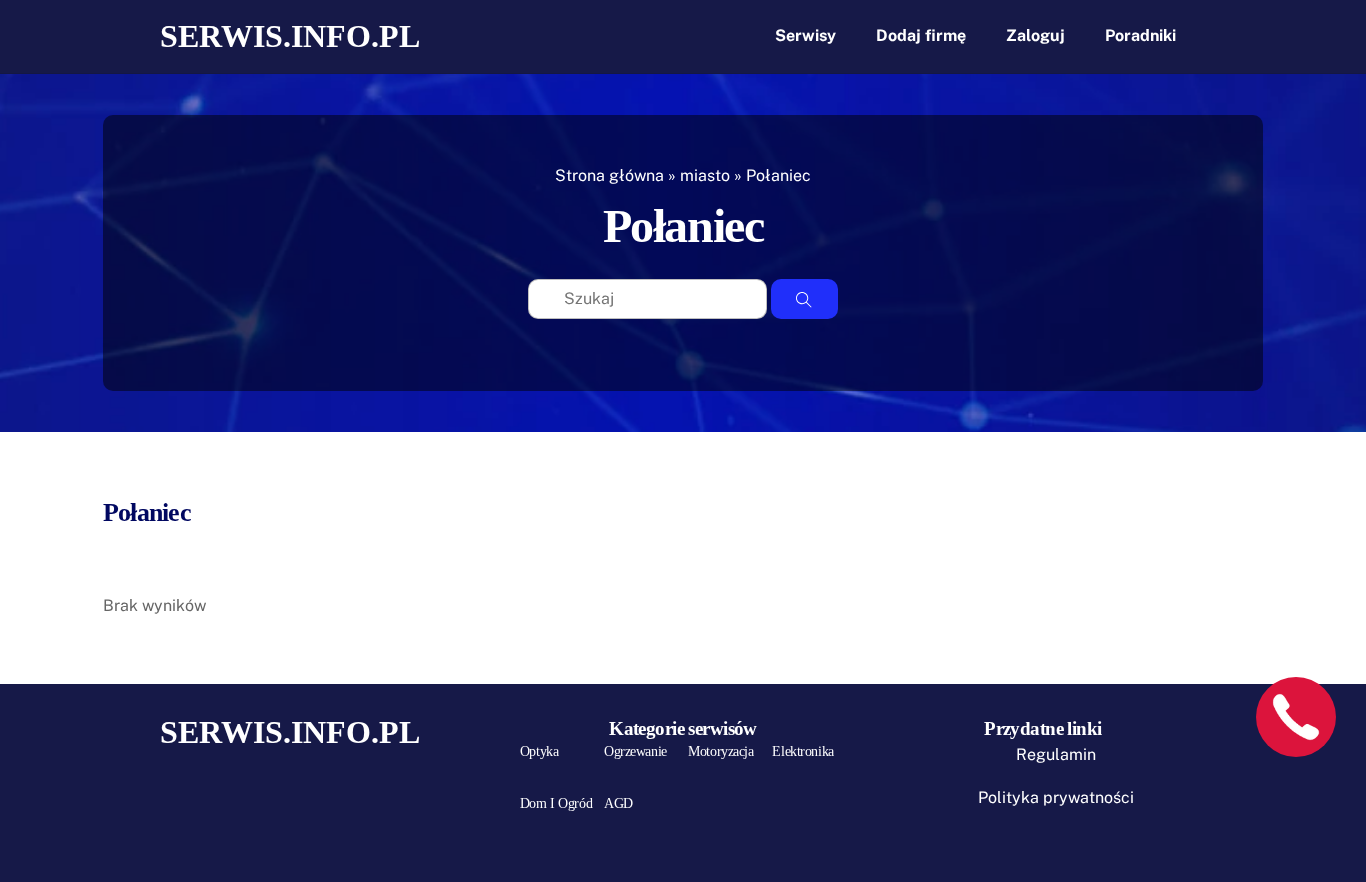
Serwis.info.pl (290, 36)
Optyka (539, 751)
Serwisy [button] (805, 35)
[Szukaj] (804, 299)
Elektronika (802, 751)
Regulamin (1056, 754)
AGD (618, 803)
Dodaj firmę (921, 35)
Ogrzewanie (635, 751)
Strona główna (609, 175)
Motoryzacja (720, 751)
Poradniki (1140, 35)
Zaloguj (1035, 35)
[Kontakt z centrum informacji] (1296, 717)
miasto (705, 175)
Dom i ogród (556, 803)
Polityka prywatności (1056, 797)
